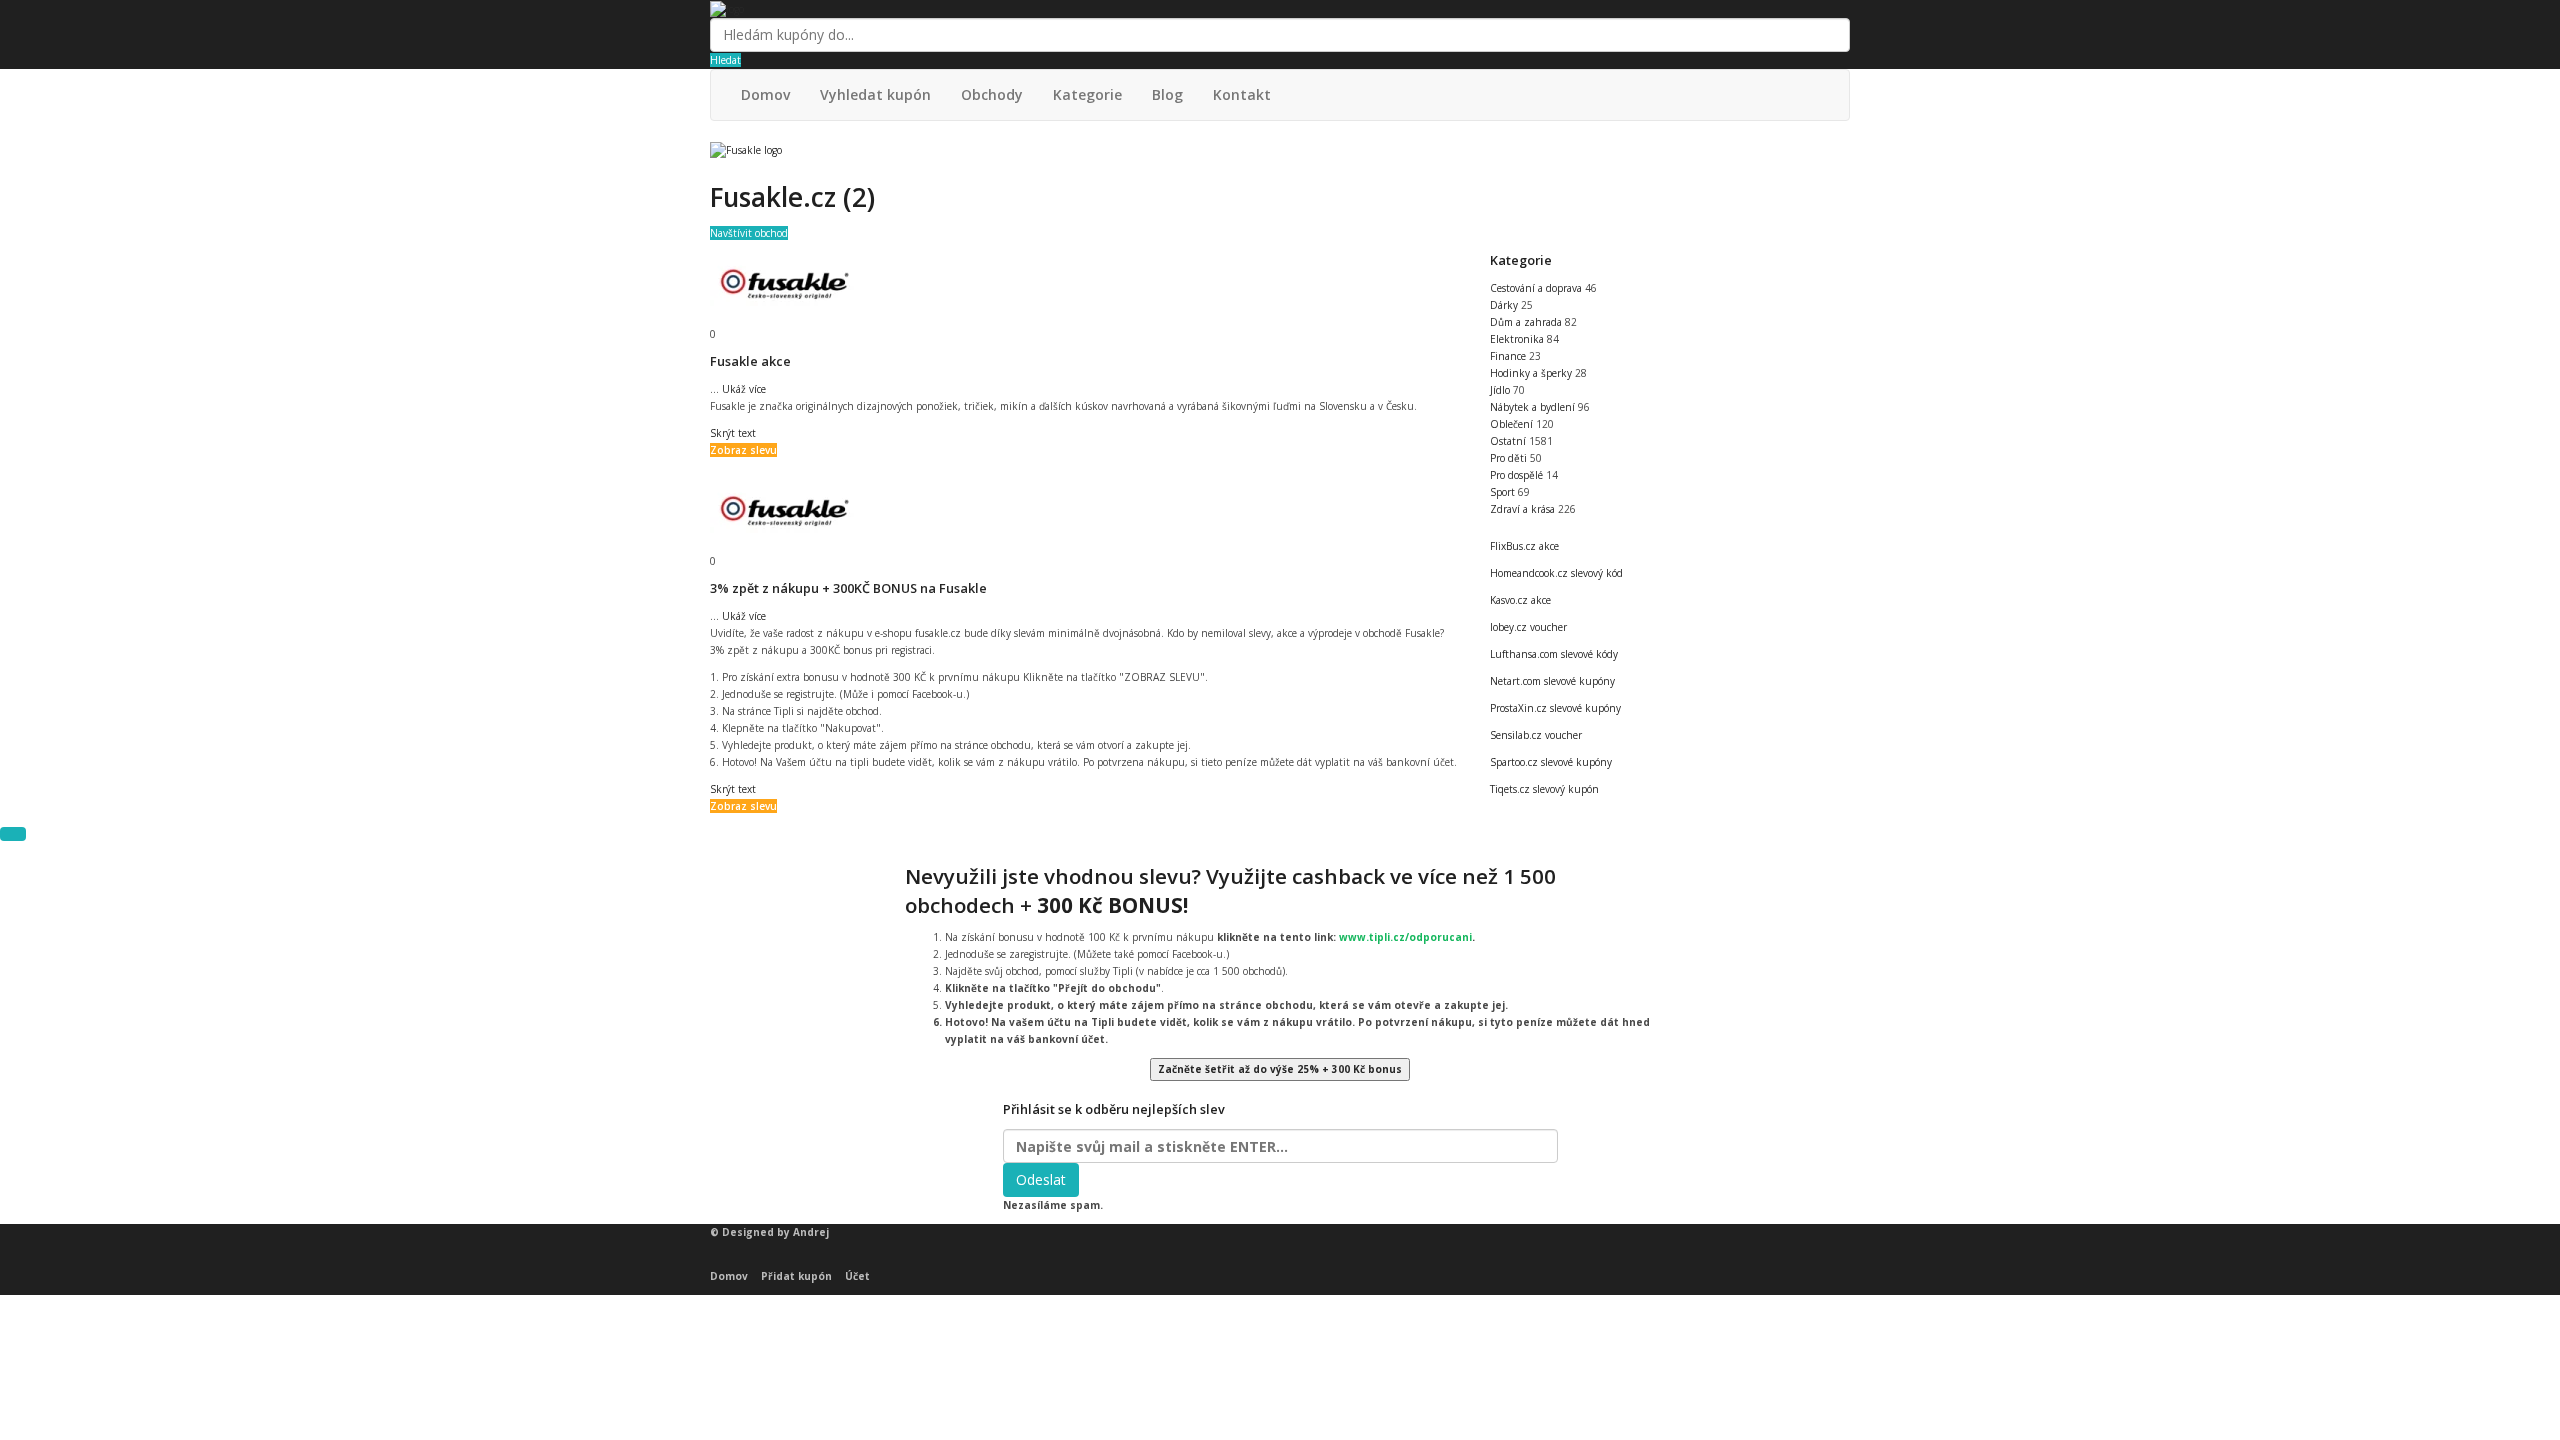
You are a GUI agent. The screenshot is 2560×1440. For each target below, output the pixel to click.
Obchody (992, 94)
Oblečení (1513, 424)
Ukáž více (738, 389)
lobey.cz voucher (1528, 627)
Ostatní (1509, 441)
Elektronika (1518, 339)
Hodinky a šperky (1532, 373)
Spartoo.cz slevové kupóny (1551, 762)
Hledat (725, 60)
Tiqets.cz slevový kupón (1544, 789)
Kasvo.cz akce (1520, 600)
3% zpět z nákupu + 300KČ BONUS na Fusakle (848, 588)
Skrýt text (733, 433)
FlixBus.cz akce (1524, 546)
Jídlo (1501, 390)
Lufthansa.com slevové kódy (1554, 654)
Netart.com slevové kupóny (1552, 681)
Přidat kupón (796, 1276)
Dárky (1505, 305)
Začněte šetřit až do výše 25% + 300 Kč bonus (1280, 1069)
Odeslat (1041, 1179)
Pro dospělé (1518, 475)
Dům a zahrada (1527, 322)
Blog (1167, 94)
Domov (765, 94)
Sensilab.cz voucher (1536, 735)
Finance (1509, 356)
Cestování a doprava (1537, 288)
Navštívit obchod (749, 233)
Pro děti (1510, 458)
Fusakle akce (750, 361)
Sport (1504, 492)
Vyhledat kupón (875, 94)
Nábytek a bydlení (1534, 407)
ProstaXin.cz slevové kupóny (1555, 708)
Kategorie (1087, 94)
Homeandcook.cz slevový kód (1556, 573)
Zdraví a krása (1524, 509)
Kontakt (1242, 94)
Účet (857, 1276)
